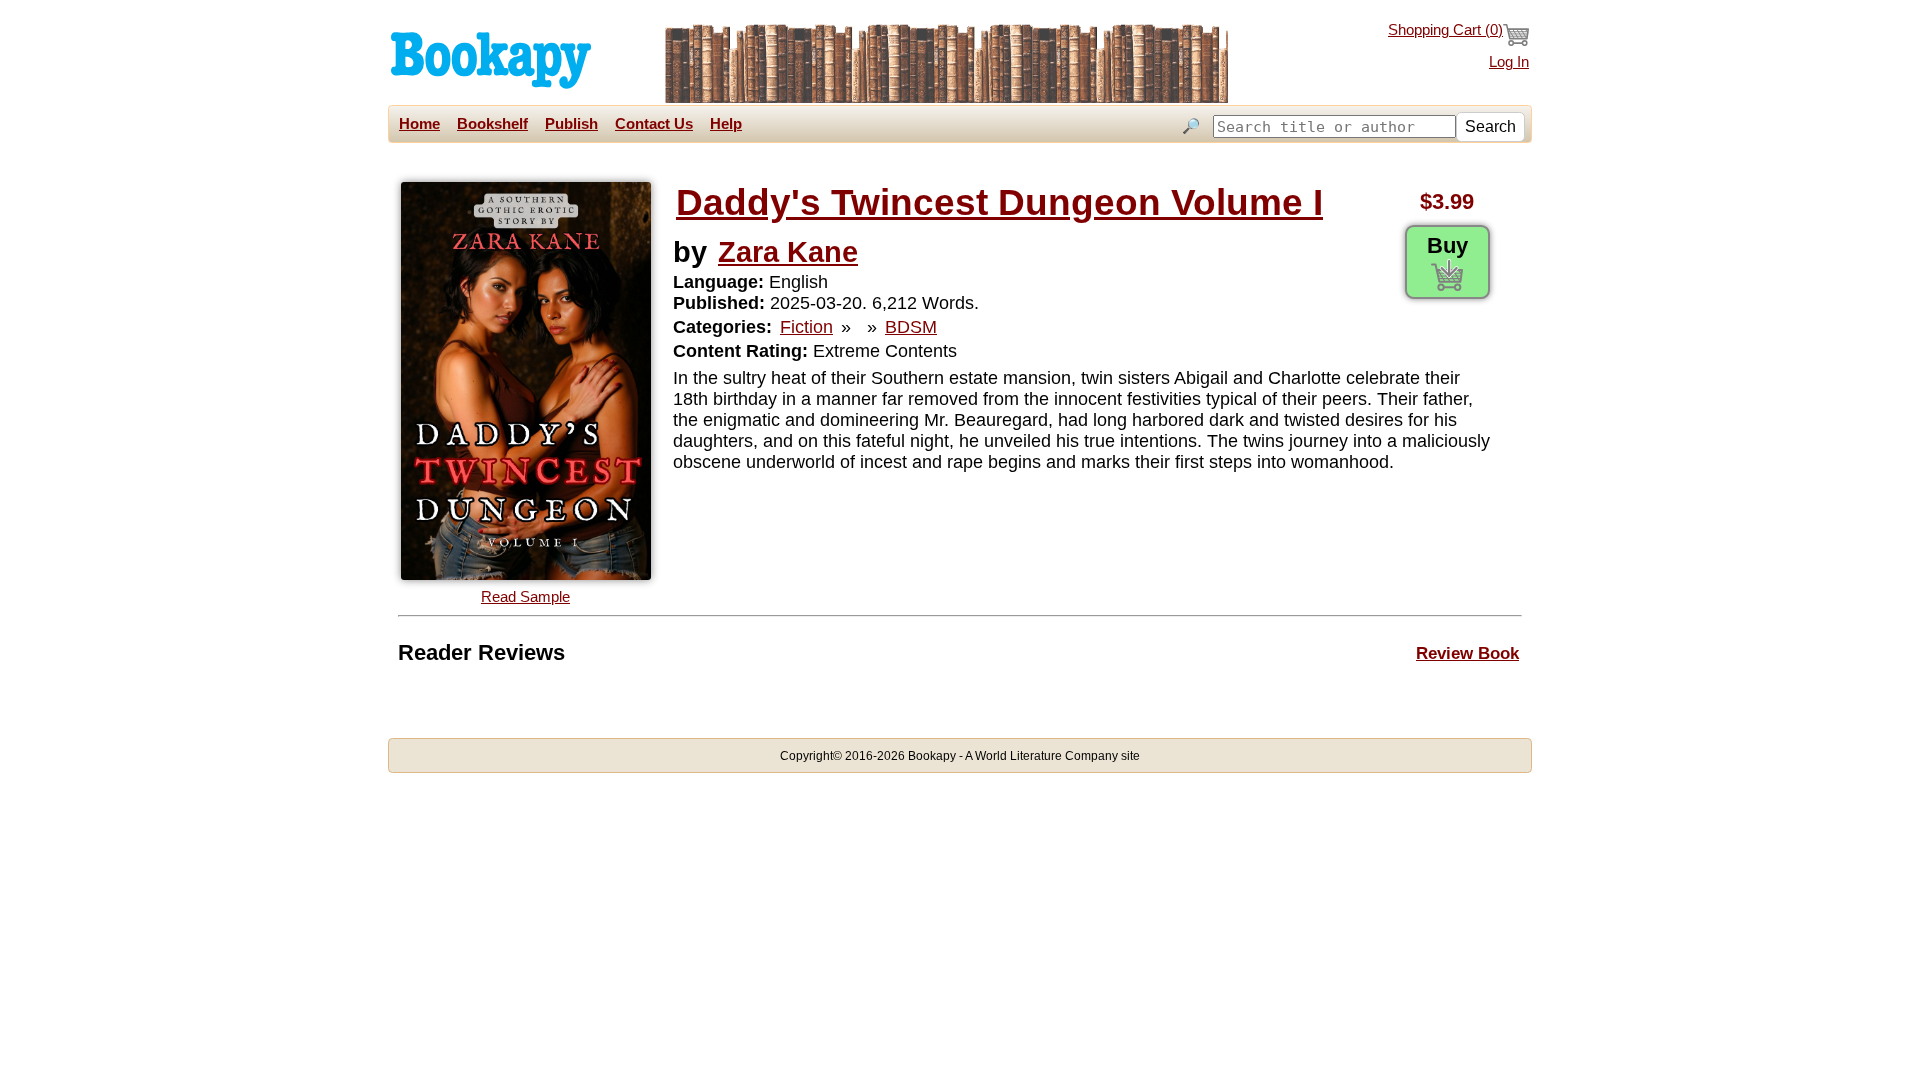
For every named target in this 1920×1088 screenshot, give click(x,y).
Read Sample (525, 597)
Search (1490, 126)
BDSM (911, 327)
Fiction (806, 327)
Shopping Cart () (1445, 30)
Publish (571, 124)
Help (726, 124)
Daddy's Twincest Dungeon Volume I (999, 202)
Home (419, 124)
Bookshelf (492, 124)
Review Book (1467, 653)
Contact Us (654, 124)
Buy (1447, 245)
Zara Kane (788, 251)
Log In (1509, 62)
